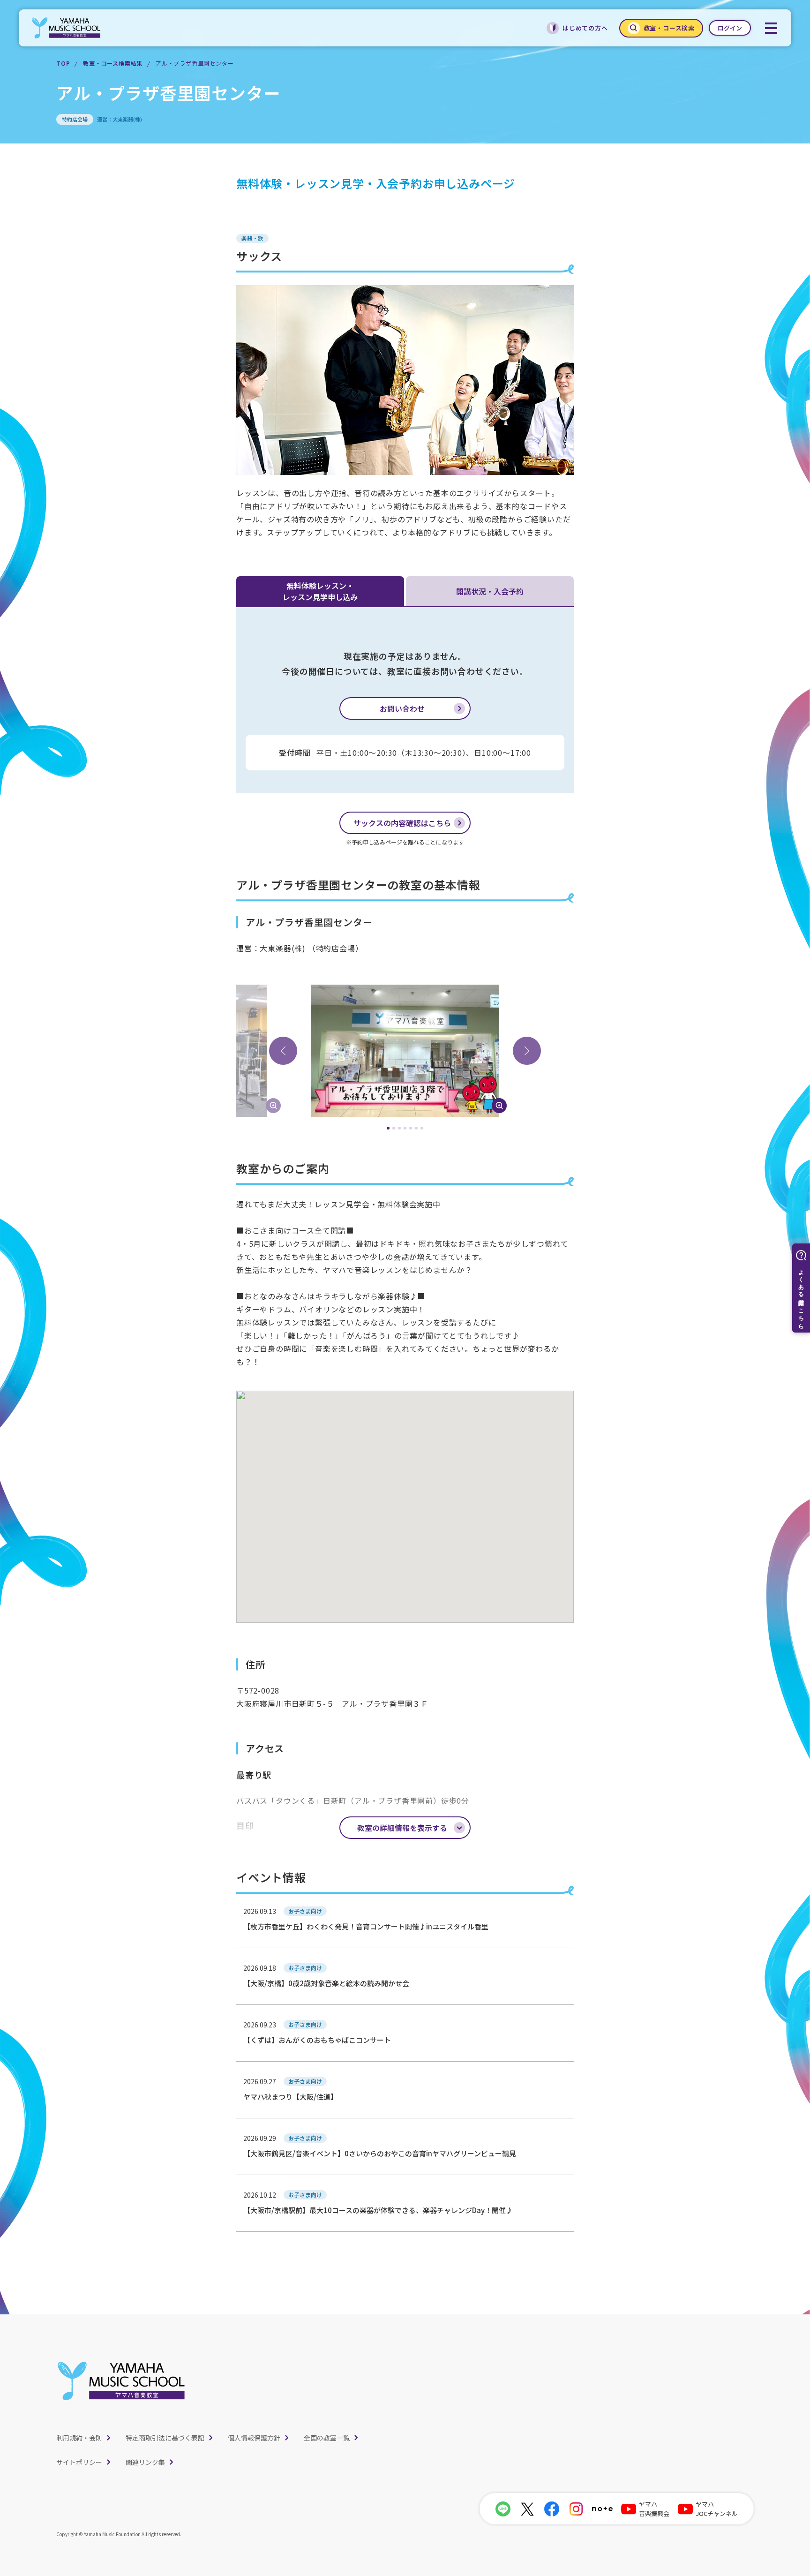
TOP (63, 63)
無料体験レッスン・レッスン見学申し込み (320, 591)
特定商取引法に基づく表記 (165, 2438)
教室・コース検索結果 (113, 63)
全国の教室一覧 (327, 2438)
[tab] (388, 1128)
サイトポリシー (79, 2462)
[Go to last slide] (283, 1051)
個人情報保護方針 (254, 2438)
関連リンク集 (145, 2462)
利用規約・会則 (79, 2438)
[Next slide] (527, 1051)
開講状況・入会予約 (490, 591)
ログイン (730, 28)
